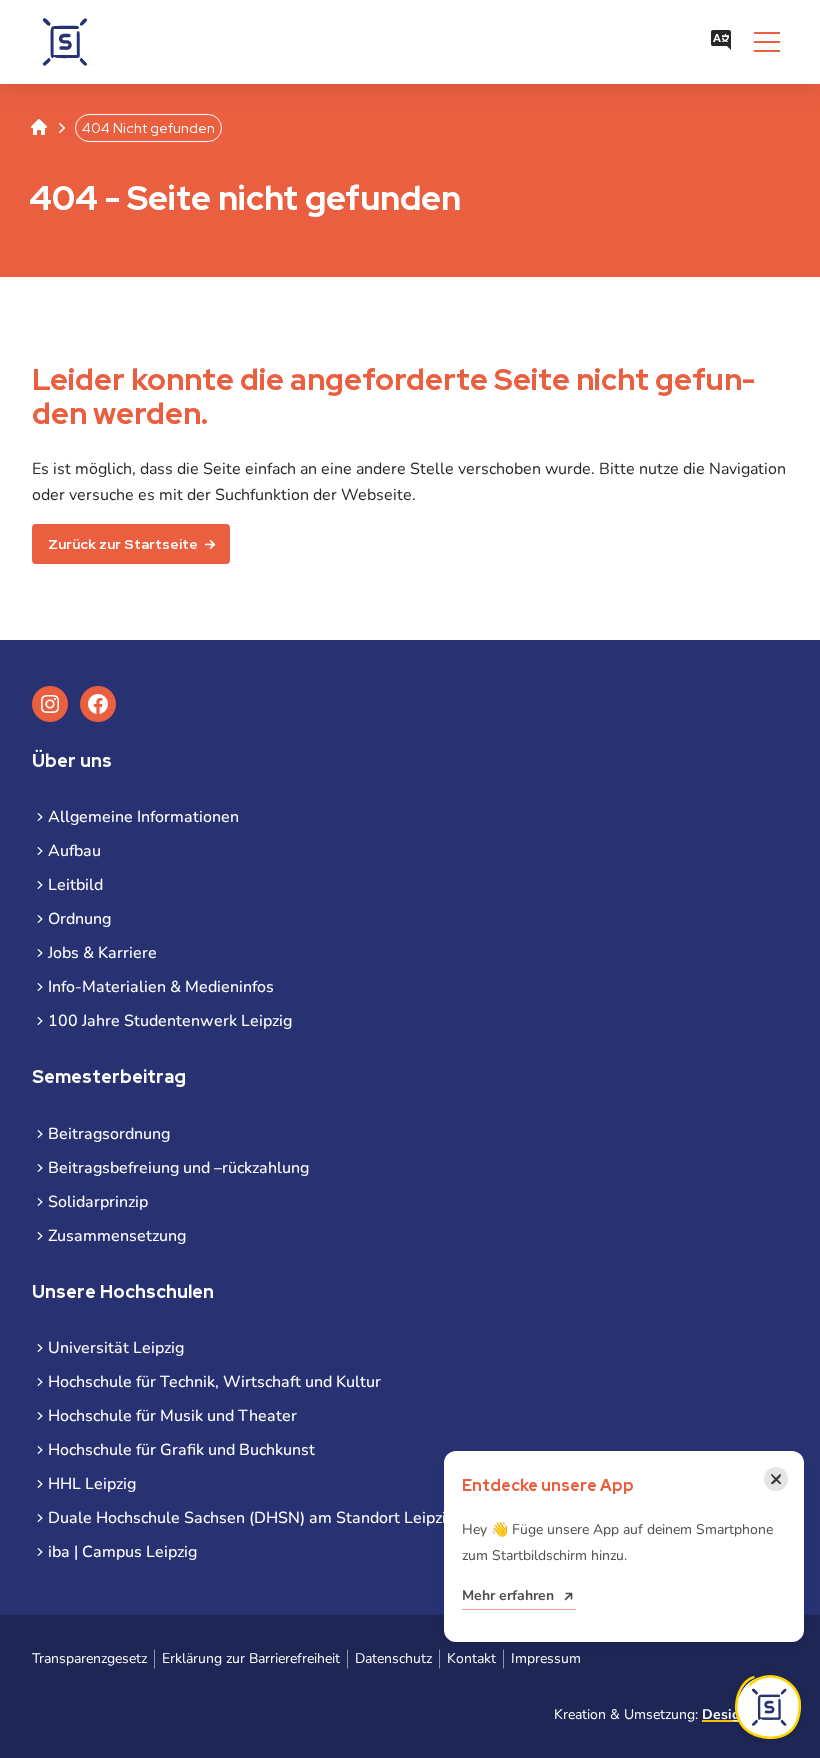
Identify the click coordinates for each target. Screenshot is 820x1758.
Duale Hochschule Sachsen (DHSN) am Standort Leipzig (251, 1518)
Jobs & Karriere (102, 953)
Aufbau (74, 851)
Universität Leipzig (116, 1348)
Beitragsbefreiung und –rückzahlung (178, 1168)
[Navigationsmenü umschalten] (767, 42)
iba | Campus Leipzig (122, 1552)
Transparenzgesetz (89, 1658)
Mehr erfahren (508, 1595)
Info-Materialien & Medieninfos (161, 987)
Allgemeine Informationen (143, 817)
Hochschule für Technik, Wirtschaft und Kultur (214, 1382)
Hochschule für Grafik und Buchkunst (181, 1450)
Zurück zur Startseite (123, 544)
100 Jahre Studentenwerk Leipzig (170, 1021)
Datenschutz (393, 1658)
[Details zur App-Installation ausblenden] (768, 1707)
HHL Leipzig (92, 1484)
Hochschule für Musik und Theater (172, 1416)
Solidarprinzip (98, 1202)
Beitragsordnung (109, 1134)
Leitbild (75, 885)
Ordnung (79, 919)
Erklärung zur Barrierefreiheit (251, 1658)
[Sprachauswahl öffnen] (721, 42)
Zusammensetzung (117, 1236)
